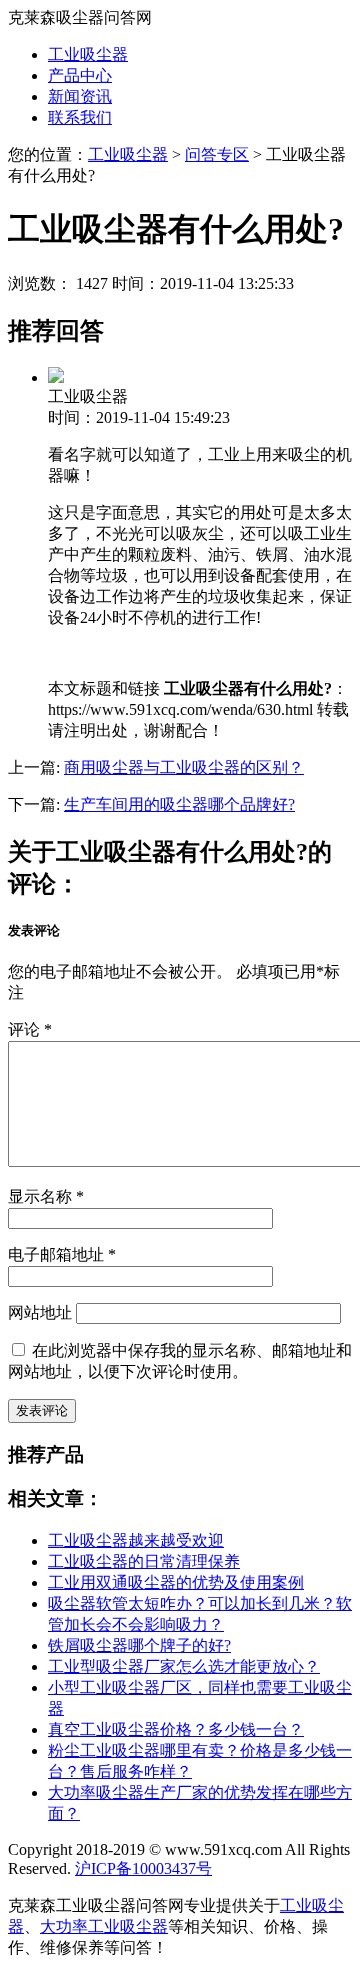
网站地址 (40, 1312)
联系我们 (80, 117)
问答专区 (217, 154)
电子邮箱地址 (62, 1254)
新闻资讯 (80, 96)
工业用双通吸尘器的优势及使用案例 (176, 1582)
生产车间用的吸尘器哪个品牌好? (179, 804)
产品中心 (80, 75)
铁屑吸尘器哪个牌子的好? (139, 1645)
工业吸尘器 (88, 54)
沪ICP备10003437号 (143, 1868)
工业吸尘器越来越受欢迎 (136, 1540)
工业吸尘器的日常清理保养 (144, 1561)
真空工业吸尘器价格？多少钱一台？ (176, 1729)
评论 (30, 1029)
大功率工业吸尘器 (104, 1926)
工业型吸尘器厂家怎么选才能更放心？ (184, 1666)
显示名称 (46, 1196)
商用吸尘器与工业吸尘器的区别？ (184, 767)
